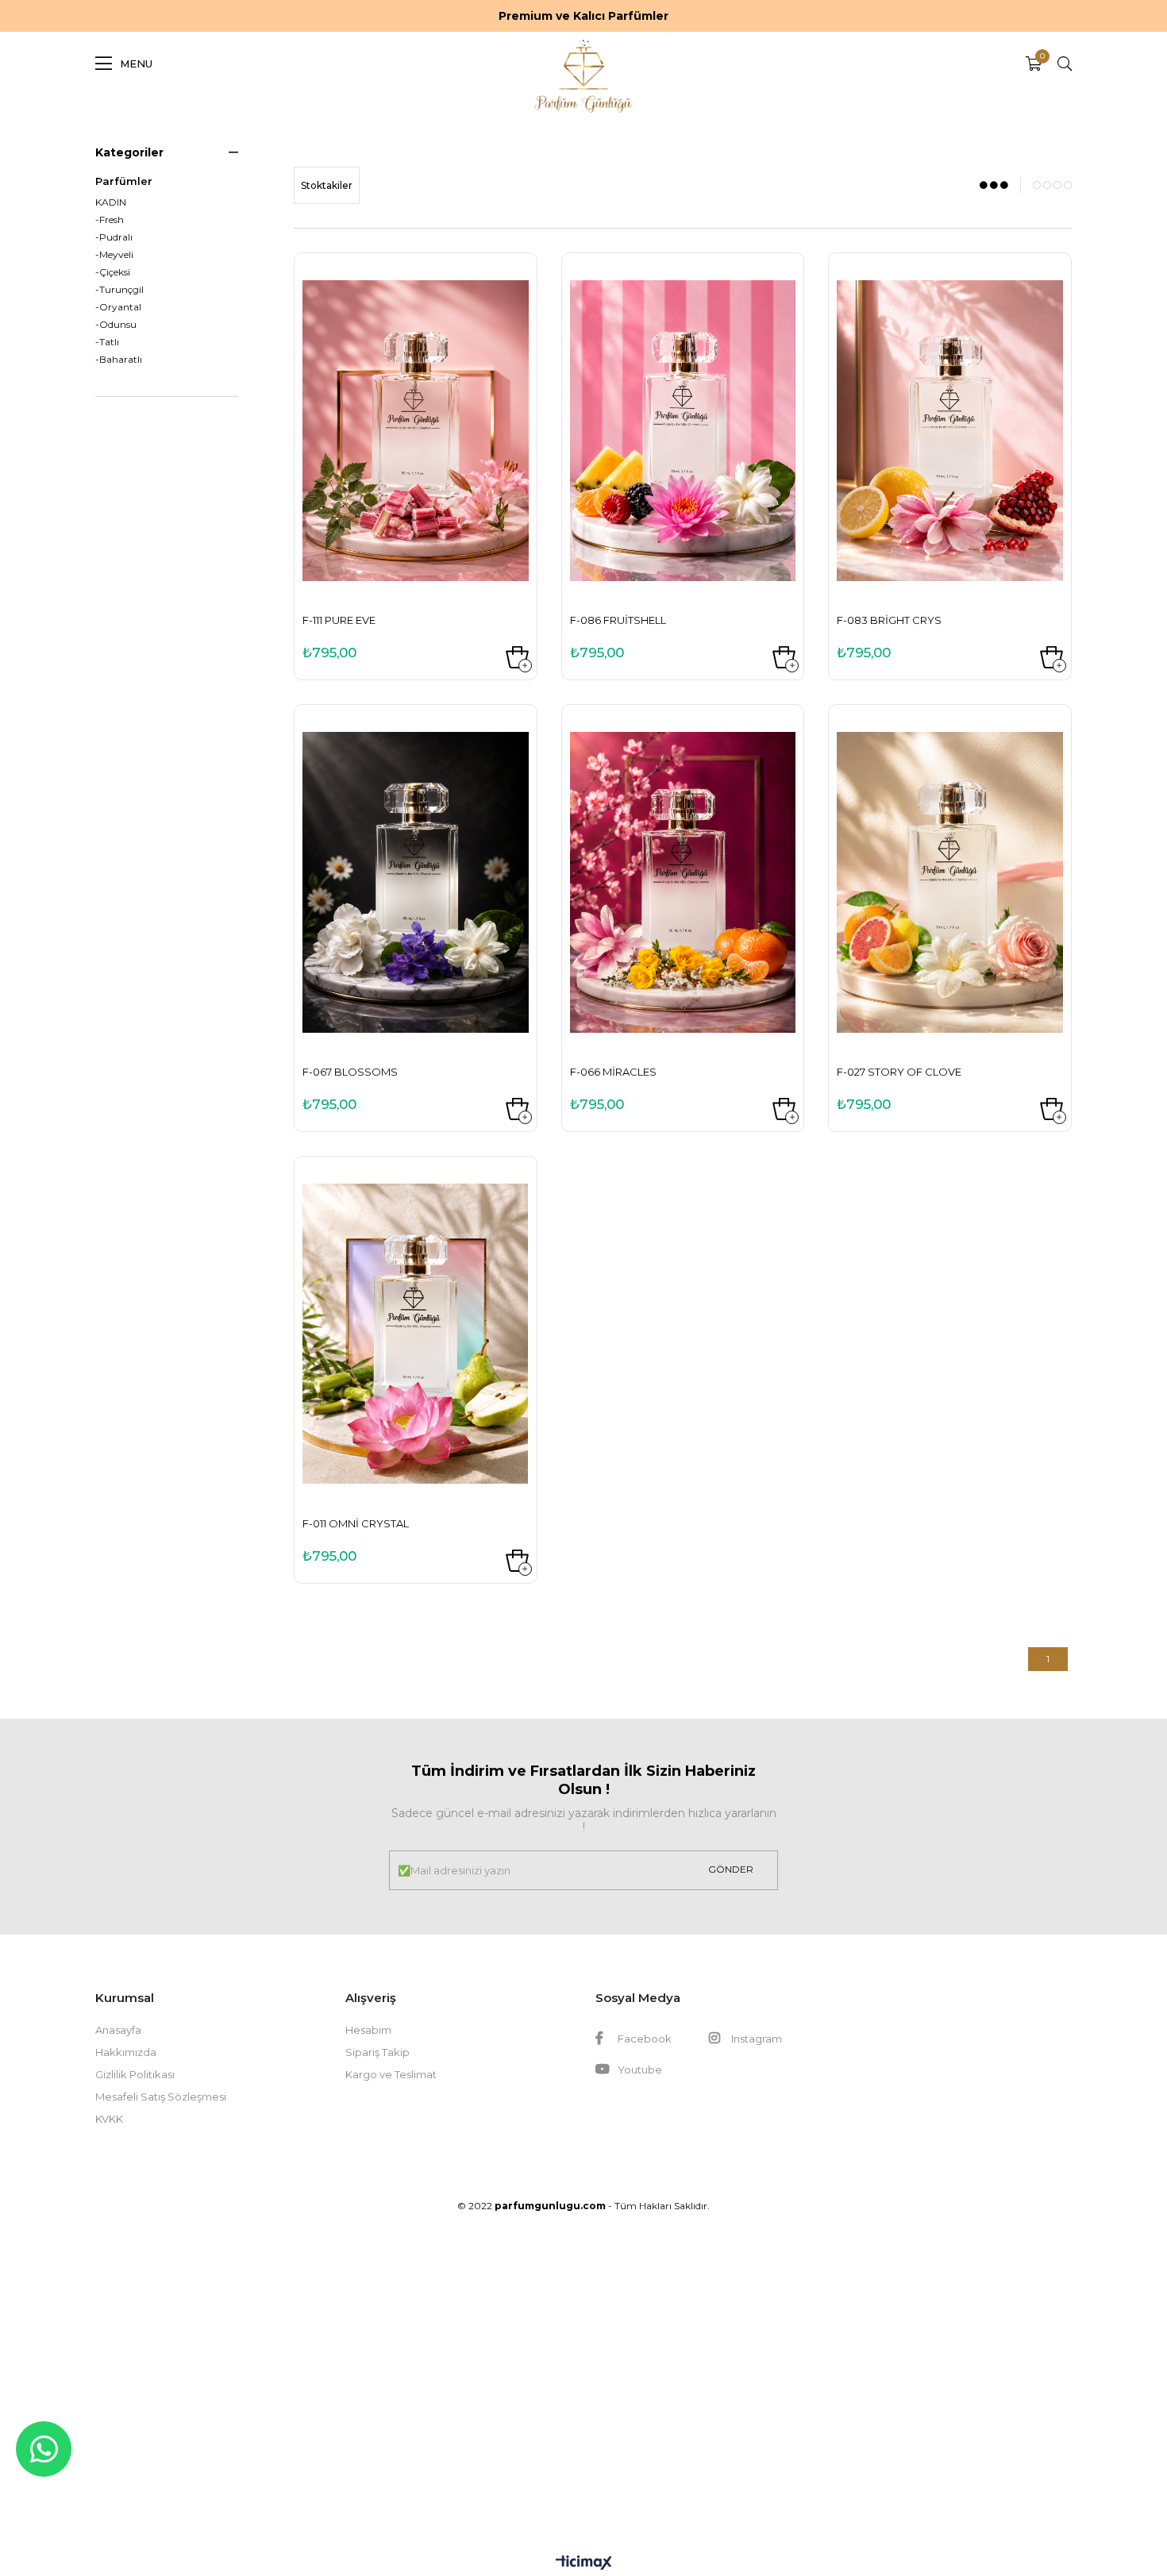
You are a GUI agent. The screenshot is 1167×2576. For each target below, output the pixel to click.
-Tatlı (107, 342)
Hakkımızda (126, 2052)
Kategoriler (129, 152)
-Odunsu (116, 325)
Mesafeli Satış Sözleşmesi (161, 2097)
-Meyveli (114, 255)
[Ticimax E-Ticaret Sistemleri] (584, 2564)
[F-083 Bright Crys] (950, 431)
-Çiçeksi (113, 272)
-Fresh (110, 220)
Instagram (755, 2039)
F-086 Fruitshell (618, 620)
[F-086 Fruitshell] (683, 431)
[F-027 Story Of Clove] (950, 882)
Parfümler (124, 181)
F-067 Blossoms (350, 1072)
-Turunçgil (119, 290)
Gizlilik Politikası (135, 2074)
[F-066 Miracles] (683, 882)
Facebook (643, 2039)
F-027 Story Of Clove (899, 1072)
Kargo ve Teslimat (391, 2074)
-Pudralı (114, 237)
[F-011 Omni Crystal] (416, 1334)
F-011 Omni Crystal (356, 1523)
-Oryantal (118, 307)
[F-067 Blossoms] (416, 882)
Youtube (639, 2070)
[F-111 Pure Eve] (416, 431)
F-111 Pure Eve (339, 620)
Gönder (731, 1869)
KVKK (109, 2119)
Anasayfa (118, 2030)
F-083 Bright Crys (889, 620)
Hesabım (368, 2030)
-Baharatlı (119, 360)
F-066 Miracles (613, 1072)
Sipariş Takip (377, 2052)
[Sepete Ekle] (517, 657)
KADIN (111, 202)
